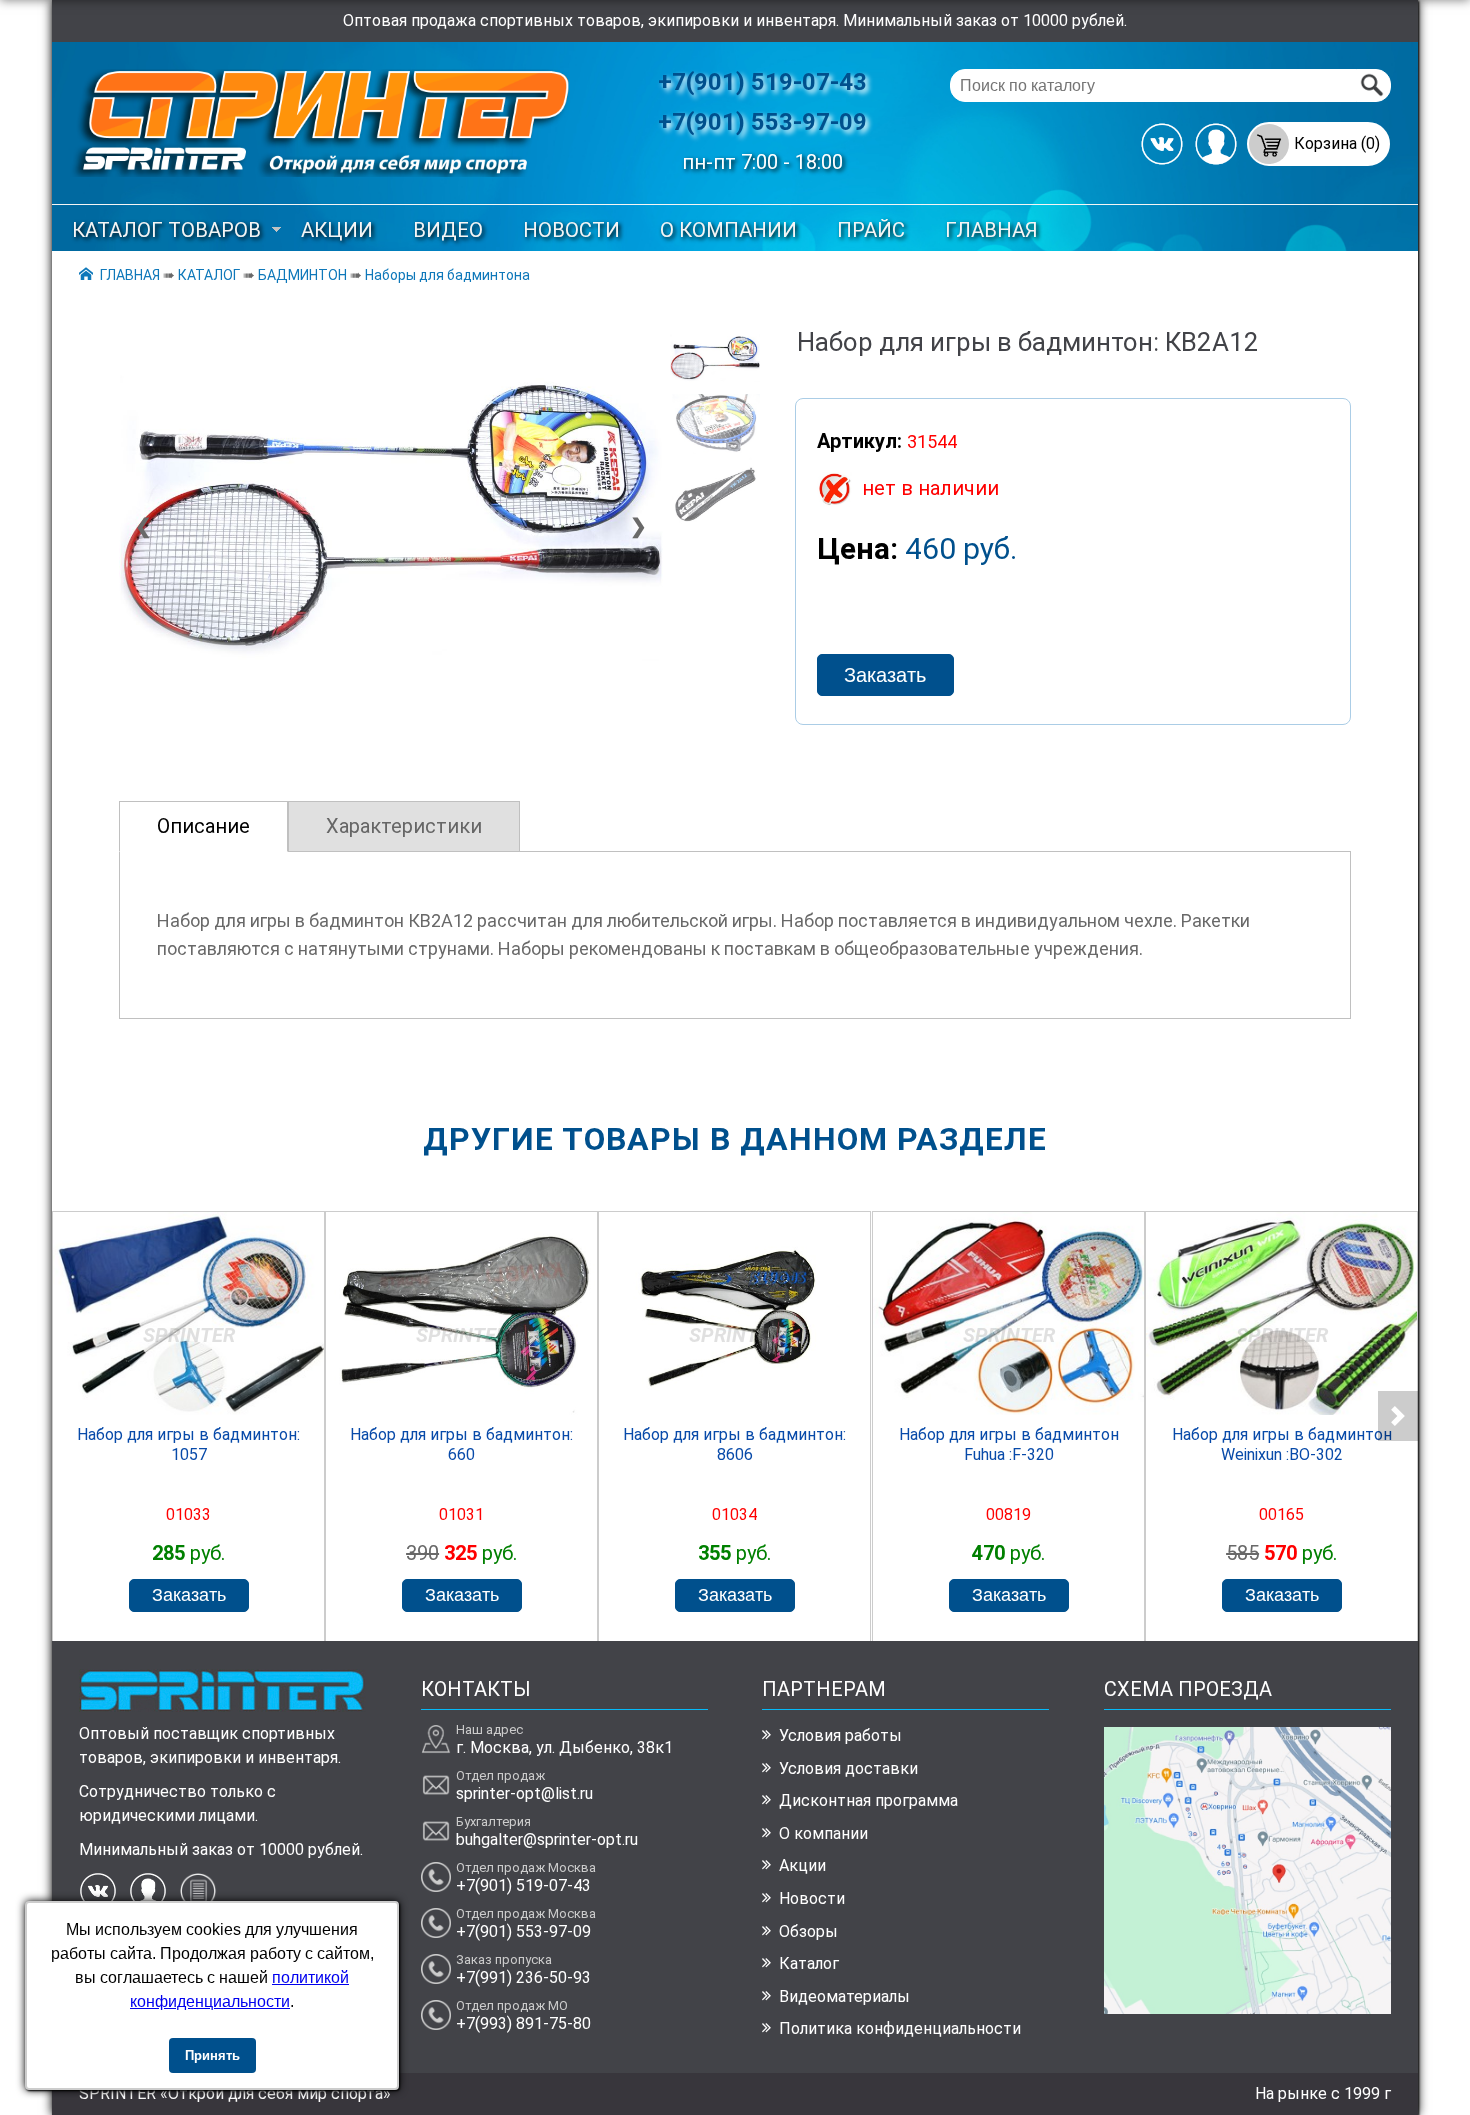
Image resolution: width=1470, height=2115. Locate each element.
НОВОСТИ (571, 230)
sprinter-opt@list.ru (524, 1793)
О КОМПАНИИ (728, 230)
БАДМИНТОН (302, 275)
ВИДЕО (448, 230)
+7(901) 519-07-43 (762, 82)
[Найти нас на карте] (1247, 2008)
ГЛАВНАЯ (991, 230)
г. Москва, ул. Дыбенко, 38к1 (564, 1747)
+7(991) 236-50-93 (523, 1977)
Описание (203, 826)
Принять (212, 2055)
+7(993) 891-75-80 (523, 2023)
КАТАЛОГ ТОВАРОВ (166, 230)
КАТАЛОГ (209, 275)
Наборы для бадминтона (447, 275)
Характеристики (404, 826)
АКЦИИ (337, 230)
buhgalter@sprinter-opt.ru (547, 1839)
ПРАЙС (871, 230)
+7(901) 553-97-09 (762, 122)
